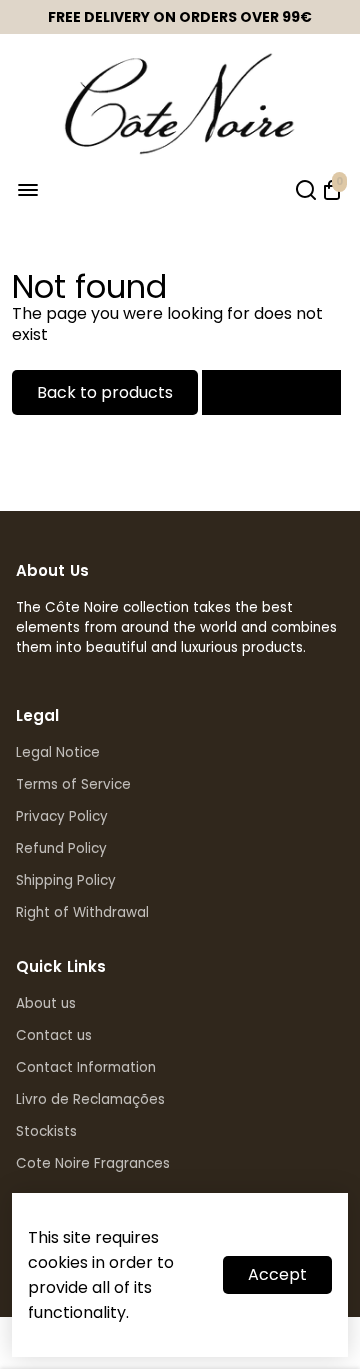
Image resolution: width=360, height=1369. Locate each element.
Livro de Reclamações (90, 1099)
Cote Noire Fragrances (93, 1163)
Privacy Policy (62, 816)
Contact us (54, 1035)
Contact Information (86, 1067)
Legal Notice (58, 752)
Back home (271, 392)
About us (46, 1003)
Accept (277, 1274)
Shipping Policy (66, 880)
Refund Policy (61, 848)
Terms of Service (73, 784)
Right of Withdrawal (82, 912)
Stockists (46, 1131)
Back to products (105, 392)
